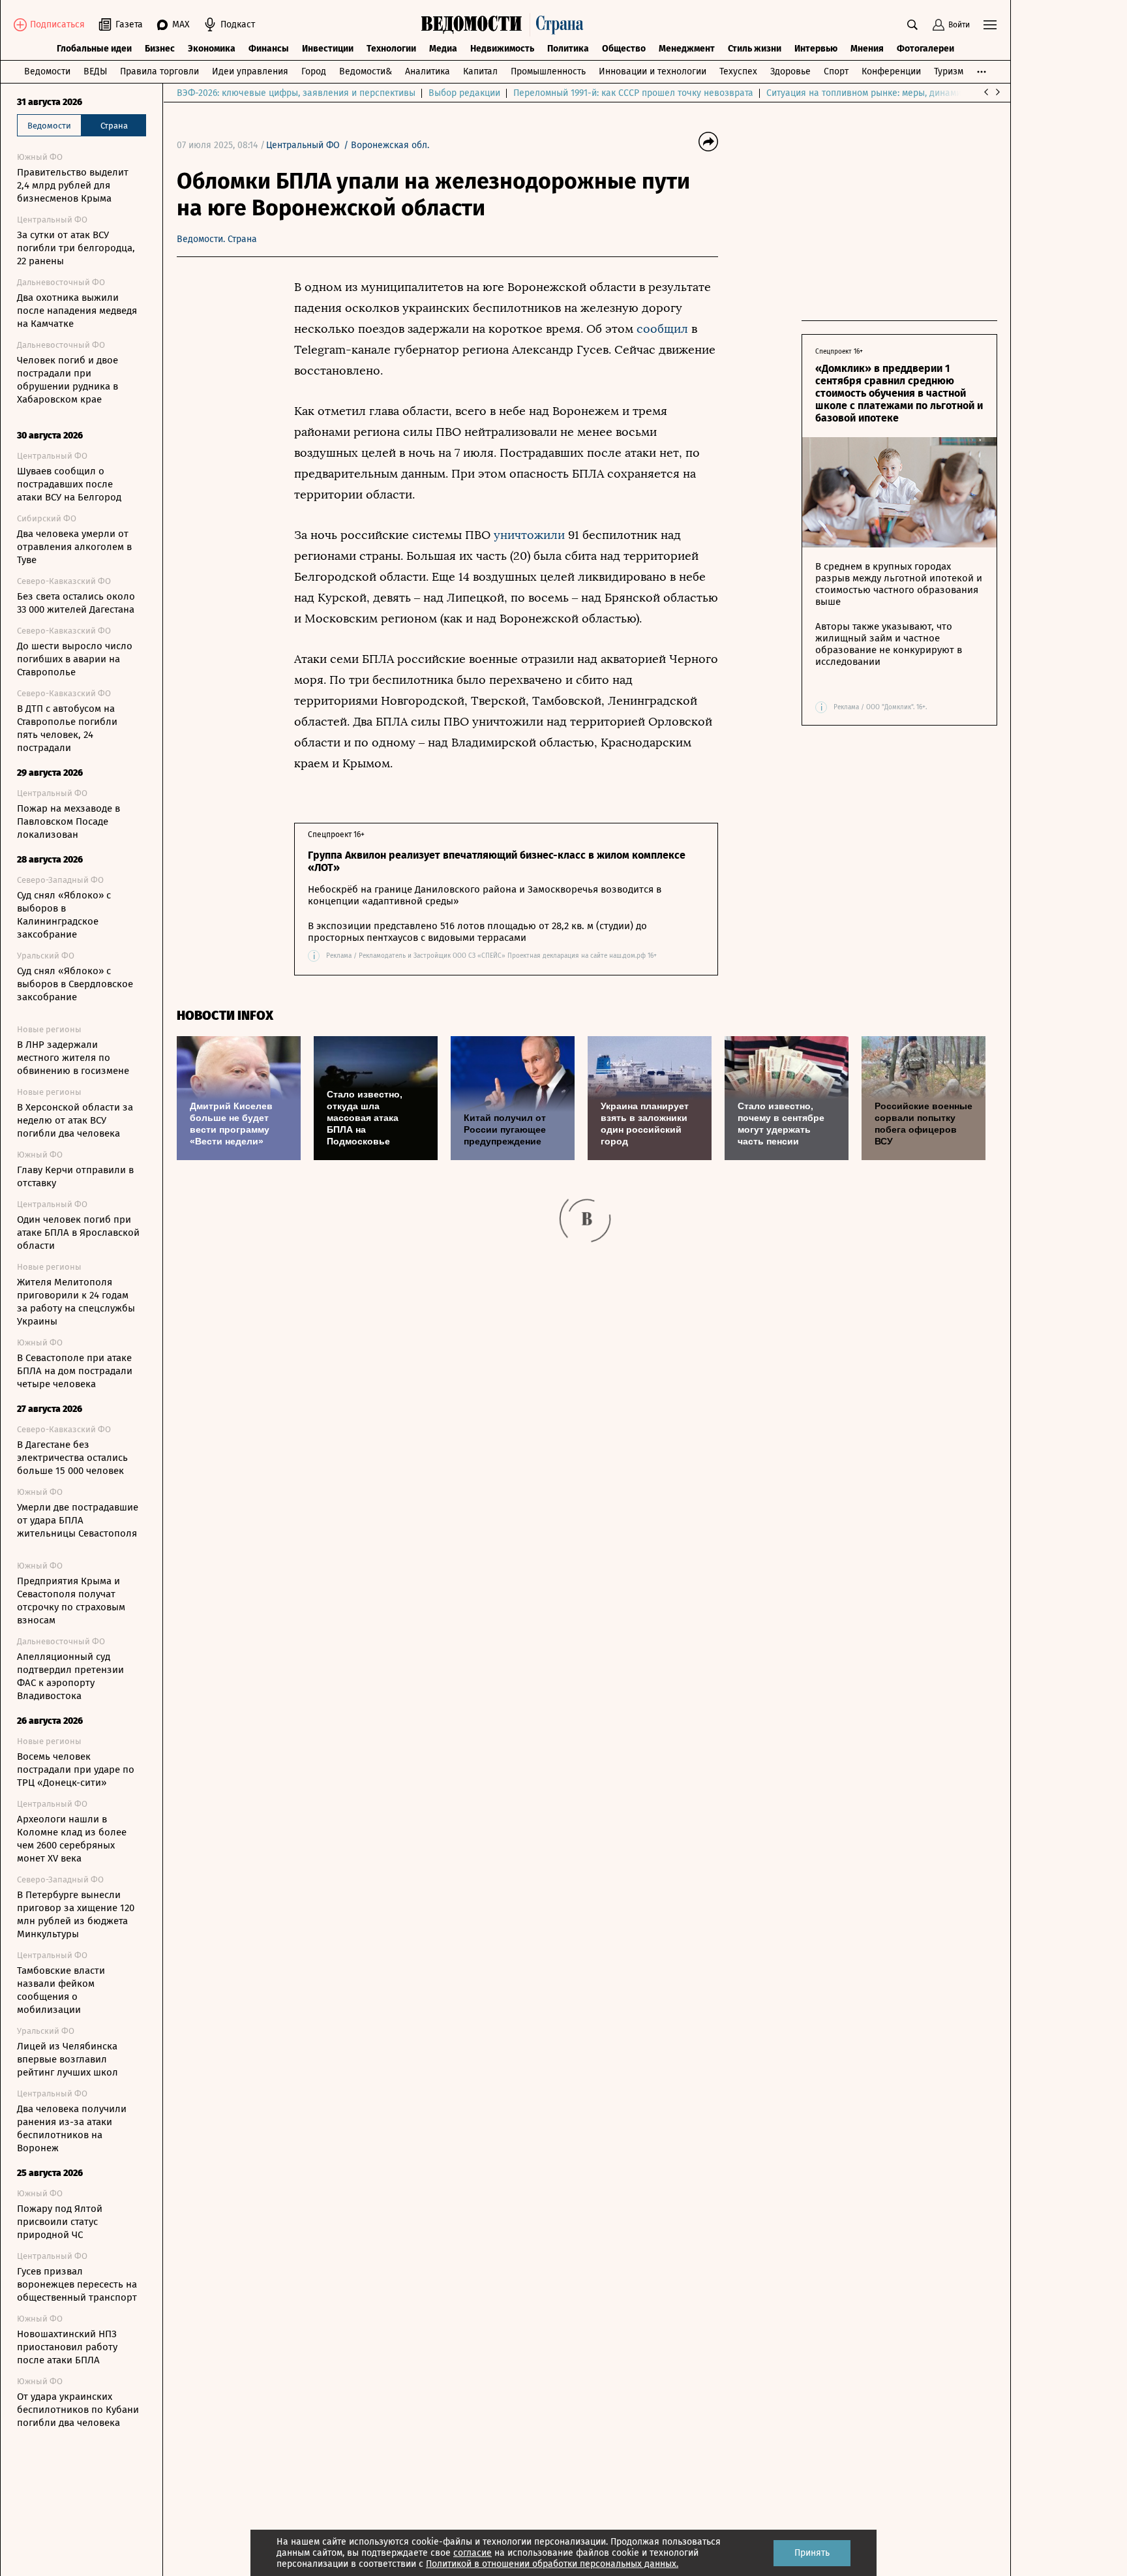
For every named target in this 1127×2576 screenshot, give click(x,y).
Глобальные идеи (94, 49)
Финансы (269, 49)
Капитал (480, 71)
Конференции (891, 71)
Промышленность (548, 71)
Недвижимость (502, 49)
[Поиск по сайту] (912, 25)
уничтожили (529, 535)
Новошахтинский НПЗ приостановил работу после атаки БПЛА (67, 2347)
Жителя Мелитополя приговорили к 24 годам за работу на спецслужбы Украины (76, 1302)
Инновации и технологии (653, 71)
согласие (473, 2553)
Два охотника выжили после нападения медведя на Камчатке (77, 311)
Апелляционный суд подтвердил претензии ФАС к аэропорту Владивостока (70, 1676)
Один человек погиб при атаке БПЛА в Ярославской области (78, 1233)
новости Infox (225, 1016)
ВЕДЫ (95, 71)
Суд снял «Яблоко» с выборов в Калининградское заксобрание (64, 915)
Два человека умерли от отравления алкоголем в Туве (74, 547)
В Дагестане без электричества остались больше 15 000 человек (72, 1458)
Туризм (949, 71)
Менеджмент (687, 49)
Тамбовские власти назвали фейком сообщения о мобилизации (61, 1990)
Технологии (391, 49)
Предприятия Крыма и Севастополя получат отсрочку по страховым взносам (71, 1601)
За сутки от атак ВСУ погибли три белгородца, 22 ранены (76, 248)
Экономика (212, 49)
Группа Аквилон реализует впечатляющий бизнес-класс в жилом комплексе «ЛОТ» (497, 861)
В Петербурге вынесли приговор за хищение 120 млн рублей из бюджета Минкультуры (76, 1914)
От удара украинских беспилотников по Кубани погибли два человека (78, 2410)
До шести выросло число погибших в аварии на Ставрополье (75, 659)
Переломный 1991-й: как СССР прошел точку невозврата (633, 93)
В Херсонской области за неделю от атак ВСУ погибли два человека (75, 1120)
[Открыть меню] (990, 25)
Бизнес (160, 49)
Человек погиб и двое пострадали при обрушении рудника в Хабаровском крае (68, 380)
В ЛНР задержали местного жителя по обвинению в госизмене (73, 1058)
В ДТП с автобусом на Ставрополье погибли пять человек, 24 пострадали (67, 728)
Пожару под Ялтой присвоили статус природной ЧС (60, 2222)
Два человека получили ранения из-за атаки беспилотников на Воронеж (72, 2128)
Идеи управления (250, 71)
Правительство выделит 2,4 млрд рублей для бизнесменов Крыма (73, 185)
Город (314, 71)
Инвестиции (328, 49)
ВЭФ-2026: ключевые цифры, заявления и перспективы (296, 93)
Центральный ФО (303, 145)
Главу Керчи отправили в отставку (75, 1176)
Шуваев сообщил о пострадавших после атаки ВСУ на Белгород (69, 484)
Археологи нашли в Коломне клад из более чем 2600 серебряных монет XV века (72, 1839)
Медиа (443, 49)
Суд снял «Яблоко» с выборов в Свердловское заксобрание (75, 984)
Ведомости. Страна (217, 239)
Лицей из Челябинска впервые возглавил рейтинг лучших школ (68, 2059)
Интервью (816, 49)
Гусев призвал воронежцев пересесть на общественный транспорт (77, 2284)
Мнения (867, 49)
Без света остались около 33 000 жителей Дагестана (76, 603)
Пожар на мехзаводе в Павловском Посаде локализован (68, 821)
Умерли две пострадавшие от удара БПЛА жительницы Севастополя (78, 1520)
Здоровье (790, 71)
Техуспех (738, 71)
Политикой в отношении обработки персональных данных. (552, 2564)
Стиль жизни (755, 49)
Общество (624, 49)
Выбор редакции (464, 93)
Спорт (836, 71)
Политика (568, 49)
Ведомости (47, 71)
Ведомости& (366, 71)
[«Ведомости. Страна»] (505, 25)
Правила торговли (159, 71)
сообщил (662, 329)
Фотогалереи (925, 49)
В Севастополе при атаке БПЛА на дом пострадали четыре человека (75, 1371)
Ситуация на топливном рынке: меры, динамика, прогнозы (892, 93)
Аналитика (428, 71)
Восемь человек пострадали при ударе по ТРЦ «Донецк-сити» (76, 1770)
